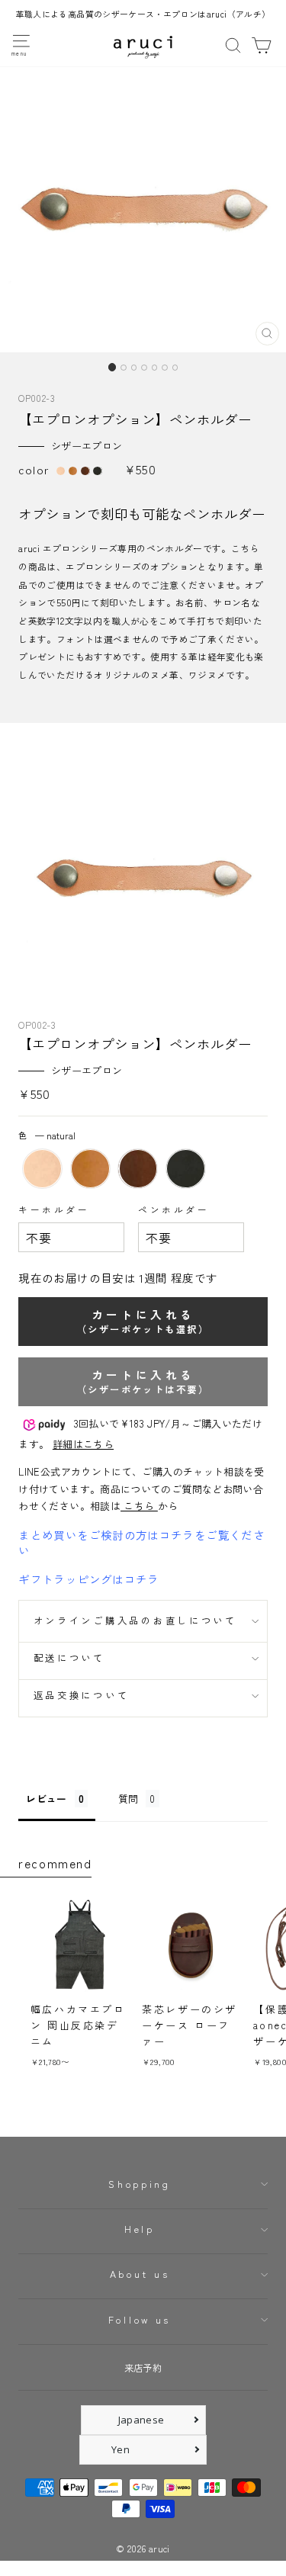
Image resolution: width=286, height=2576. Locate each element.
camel (90, 1169)
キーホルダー (54, 1209)
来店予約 (143, 2368)
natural (42, 1169)
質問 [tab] (129, 1799)
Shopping (140, 2184)
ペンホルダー (174, 1209)
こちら (139, 1506)
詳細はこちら (83, 1444)
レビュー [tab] (46, 1799)
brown (138, 1169)
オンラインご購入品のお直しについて (135, 1620)
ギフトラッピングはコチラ (88, 1579)
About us (140, 2274)
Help (140, 2229)
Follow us (140, 2320)
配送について (69, 1658)
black (186, 1169)
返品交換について (82, 1695)
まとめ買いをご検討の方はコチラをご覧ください (141, 1542)
